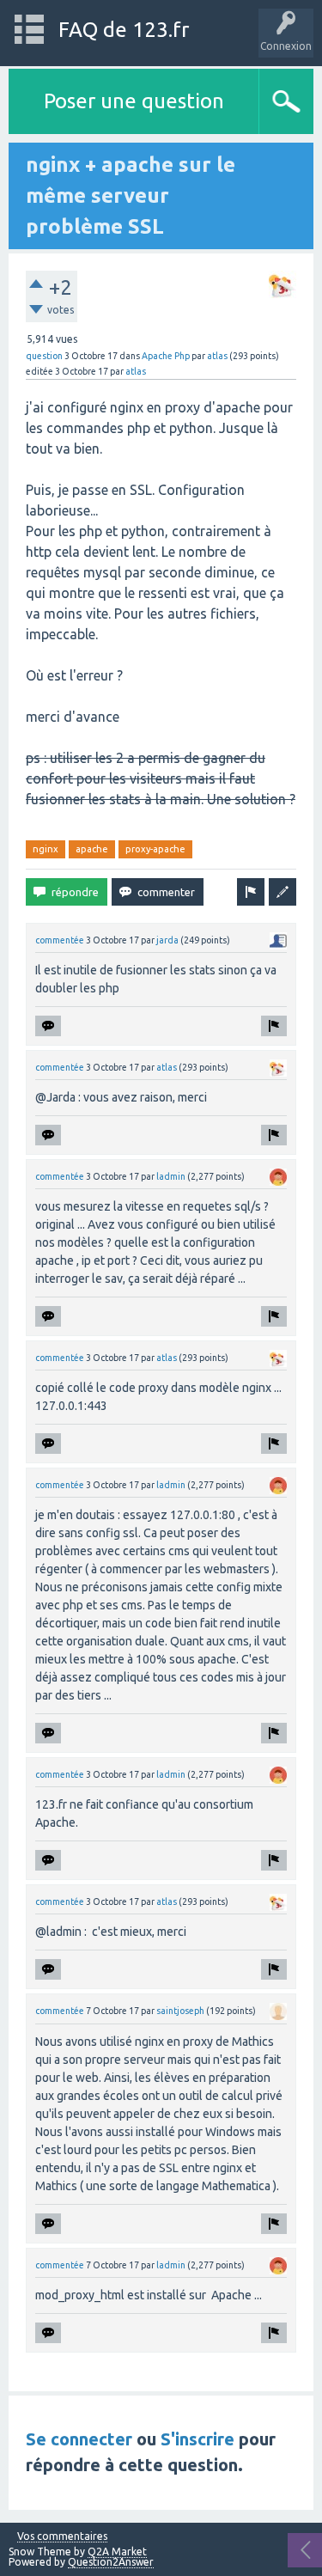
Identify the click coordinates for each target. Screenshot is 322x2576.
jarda (167, 940)
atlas (217, 356)
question (44, 356)
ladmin (171, 1176)
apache (92, 849)
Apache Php (166, 356)
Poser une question (134, 101)
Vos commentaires (62, 2536)
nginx (46, 849)
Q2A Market (117, 2552)
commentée (60, 940)
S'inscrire (197, 2439)
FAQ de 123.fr (124, 30)
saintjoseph (180, 2011)
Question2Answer (111, 2562)
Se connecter (79, 2439)
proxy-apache (155, 849)
